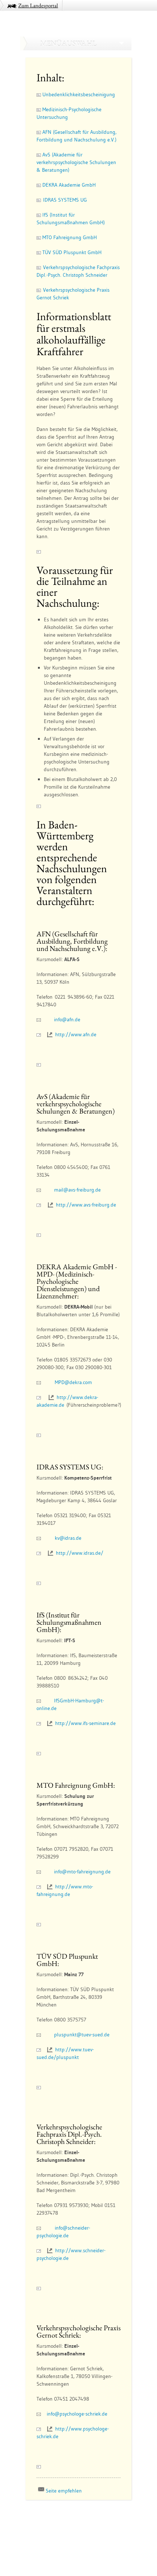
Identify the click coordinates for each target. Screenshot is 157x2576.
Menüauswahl (68, 43)
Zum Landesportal (38, 5)
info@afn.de (67, 1019)
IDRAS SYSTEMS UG (64, 200)
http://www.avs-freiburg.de (86, 1205)
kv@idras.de (68, 1538)
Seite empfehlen (64, 2491)
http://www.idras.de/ (80, 1553)
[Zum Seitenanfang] (39, 1235)
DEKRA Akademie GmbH (68, 185)
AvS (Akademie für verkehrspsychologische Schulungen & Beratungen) (76, 162)
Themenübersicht (47, 2516)
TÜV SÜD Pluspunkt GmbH (72, 252)
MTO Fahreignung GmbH (69, 237)
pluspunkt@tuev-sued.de (82, 2035)
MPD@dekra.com (73, 1382)
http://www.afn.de (76, 1034)
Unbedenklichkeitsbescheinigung (78, 94)
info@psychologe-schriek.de (77, 2414)
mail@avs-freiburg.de (77, 1190)
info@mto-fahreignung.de (82, 1872)
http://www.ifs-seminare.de (85, 1723)
